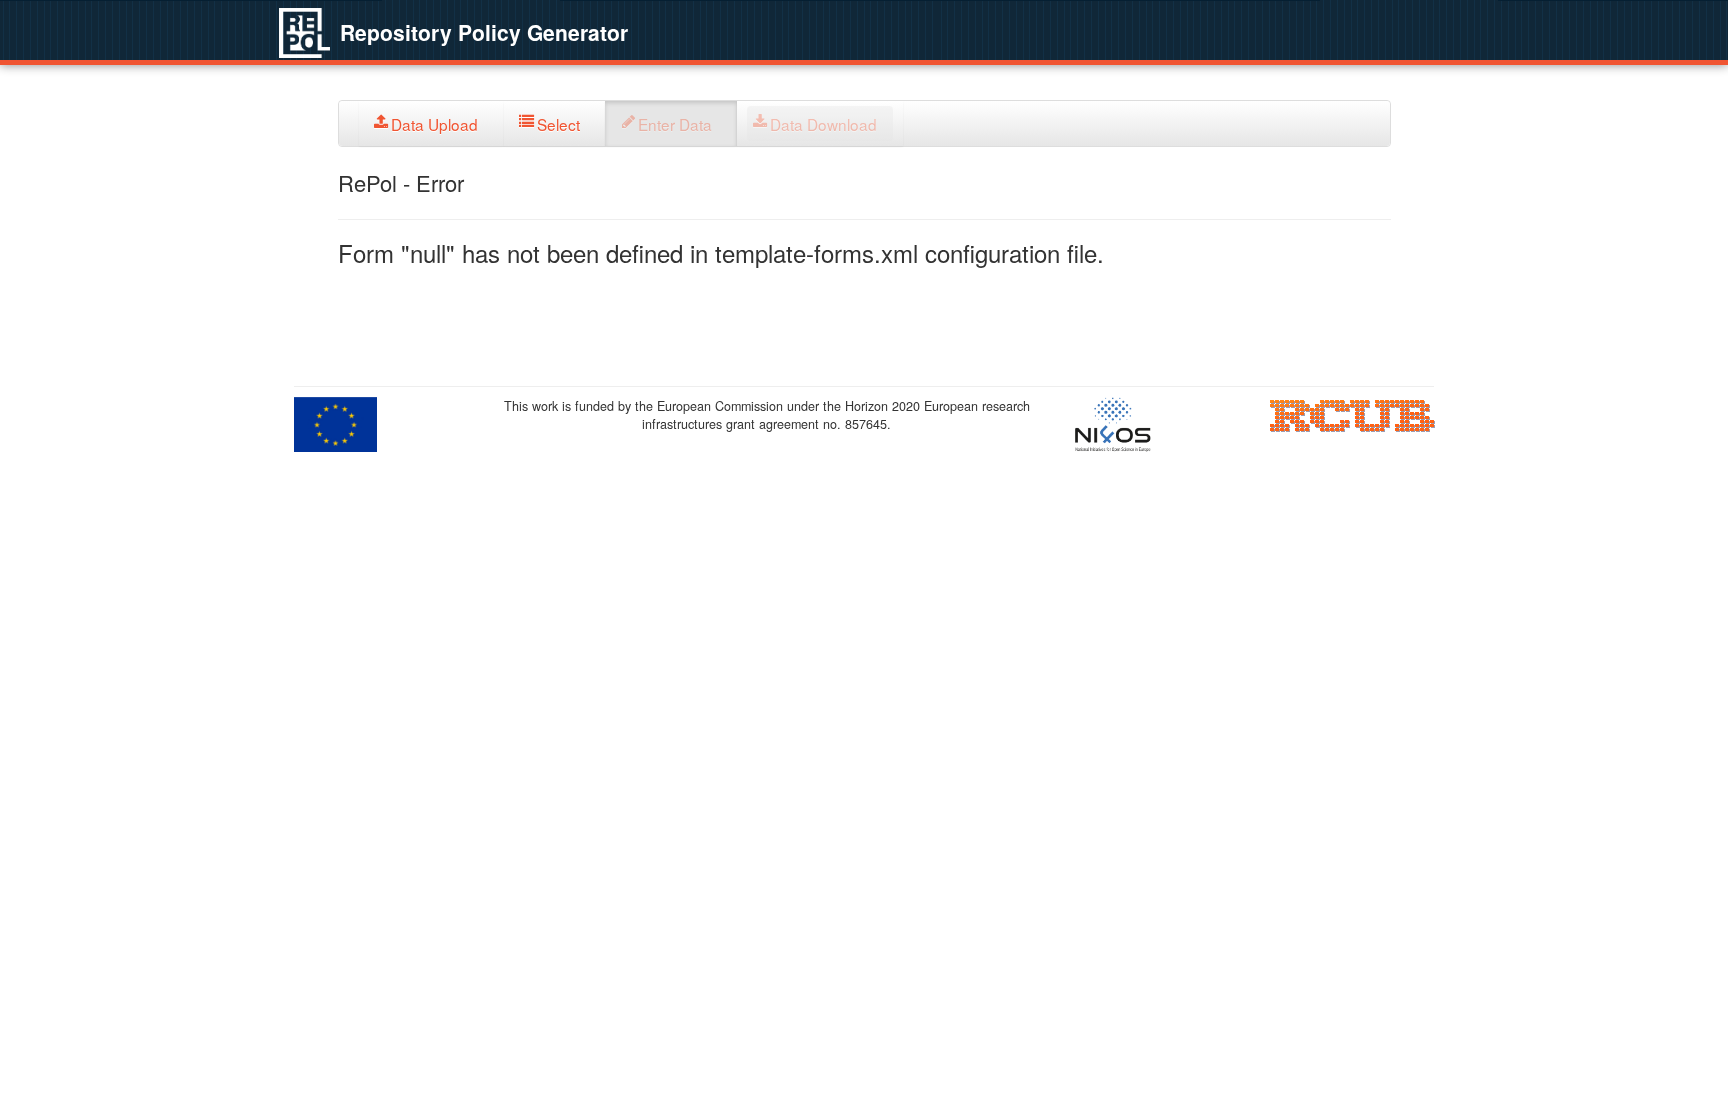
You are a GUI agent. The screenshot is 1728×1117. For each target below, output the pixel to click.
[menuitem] (431, 123)
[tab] (431, 123)
